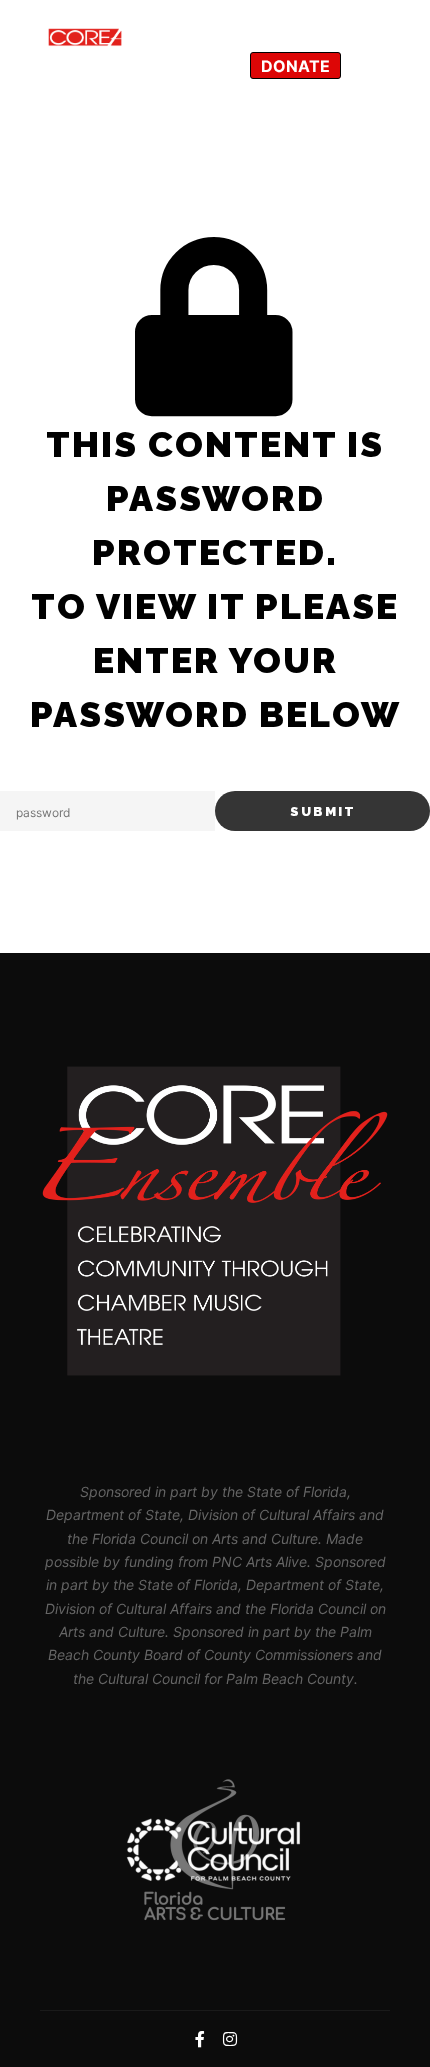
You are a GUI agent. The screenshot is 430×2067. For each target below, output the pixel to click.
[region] (215, 1850)
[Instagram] (372, 65)
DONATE (295, 66)
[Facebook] (372, 22)
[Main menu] (291, 22)
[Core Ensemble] (140, 43)
